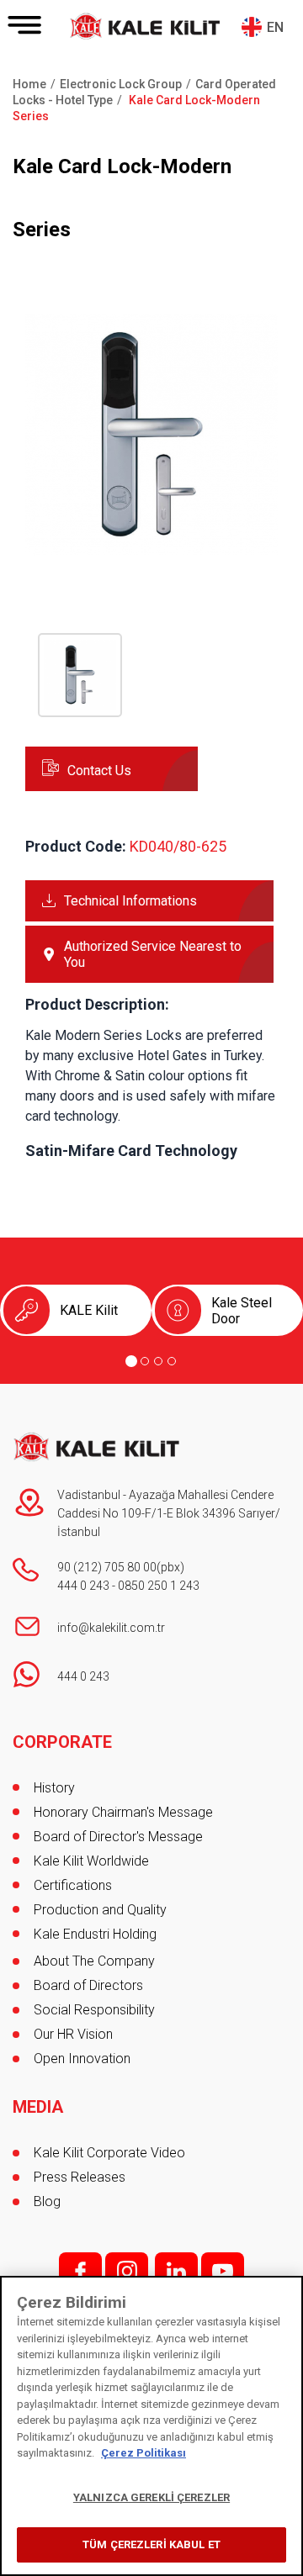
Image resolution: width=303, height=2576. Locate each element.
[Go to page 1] (131, 1361)
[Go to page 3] (158, 1361)
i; (127, 2271)
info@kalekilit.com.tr (111, 1628)
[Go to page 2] (145, 1361)
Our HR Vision (73, 2034)
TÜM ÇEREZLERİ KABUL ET (151, 2544)
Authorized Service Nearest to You (153, 954)
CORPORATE (62, 1742)
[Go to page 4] (172, 1361)
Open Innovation (82, 2059)
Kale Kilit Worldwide (91, 1861)
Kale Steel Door (242, 1311)
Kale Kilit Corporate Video (109, 2153)
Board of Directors (88, 1985)
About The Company (94, 1961)
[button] (151, 557)
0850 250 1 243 (159, 1586)
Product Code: (76, 846)
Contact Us (99, 771)
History (54, 1788)
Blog (47, 2201)
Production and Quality (100, 1910)
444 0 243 (83, 1586)
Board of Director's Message (118, 1837)
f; (80, 2271)
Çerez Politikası (144, 2453)
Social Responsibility (94, 2010)
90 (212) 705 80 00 (107, 1567)
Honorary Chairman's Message (123, 1812)
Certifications (73, 1885)
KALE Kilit (89, 1310)
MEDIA (38, 2107)
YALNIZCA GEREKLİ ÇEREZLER (151, 2497)
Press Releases (80, 2177)
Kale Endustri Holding (95, 1934)
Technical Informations (130, 901)
